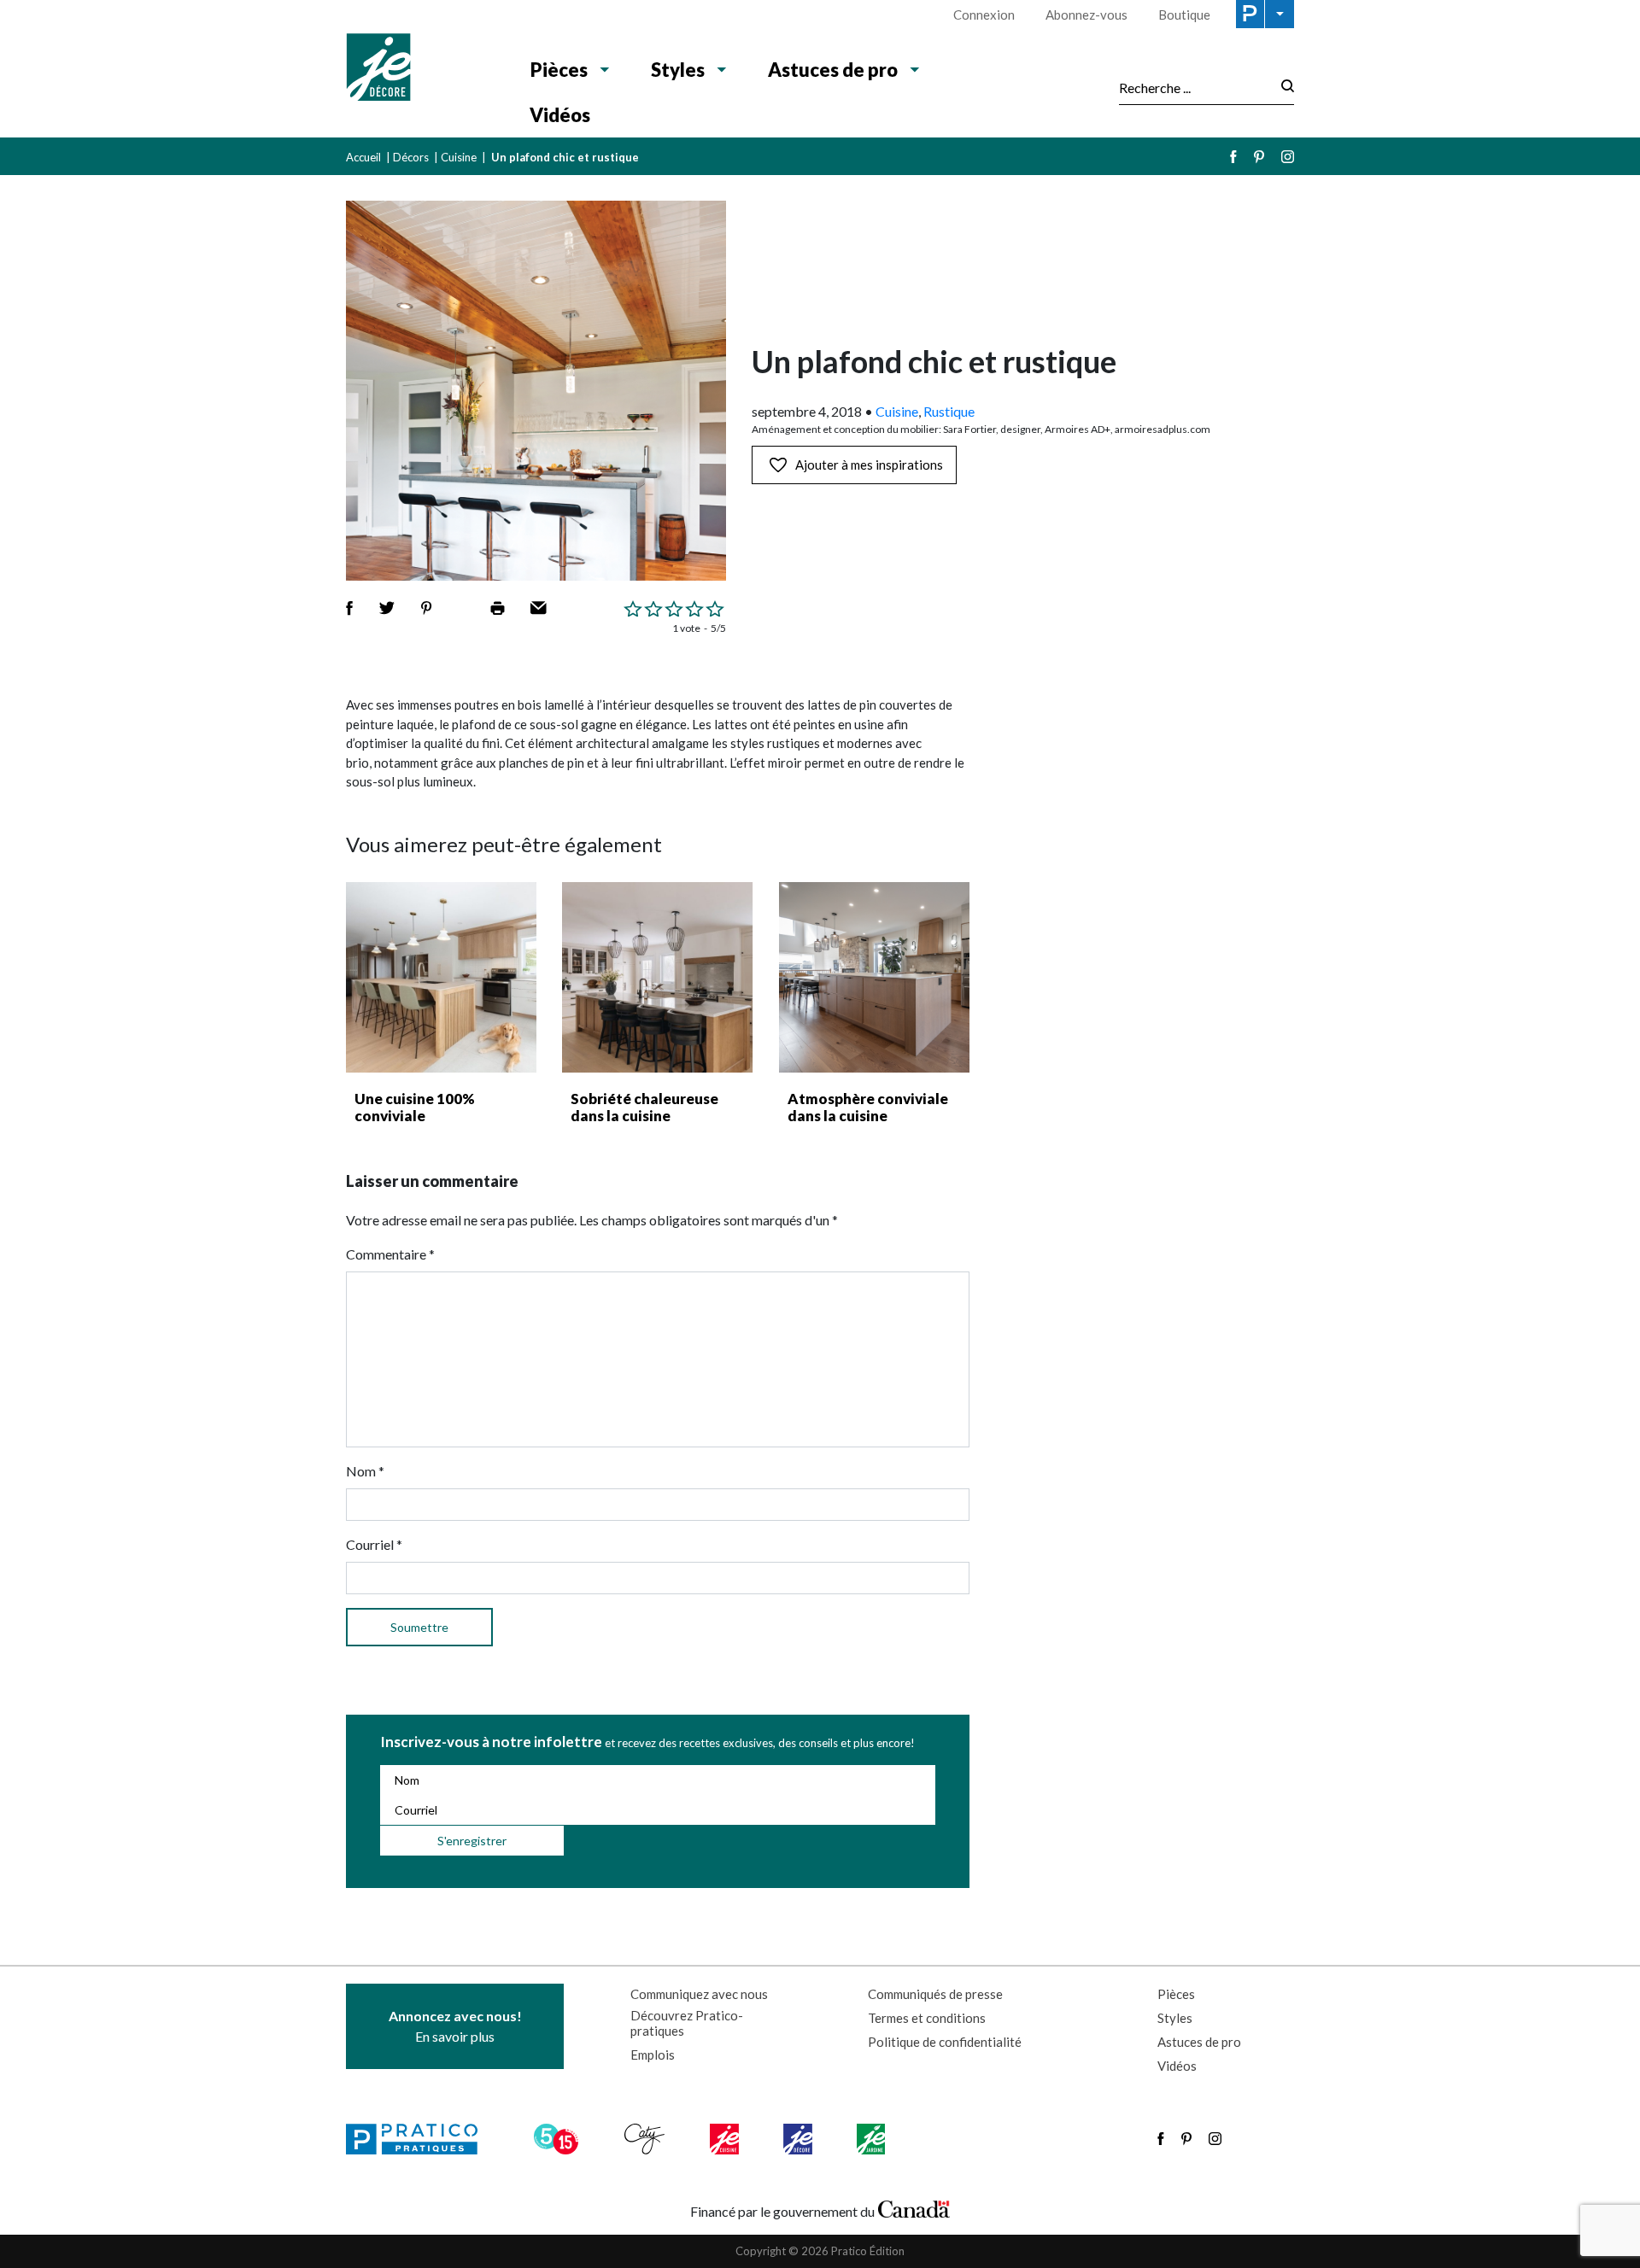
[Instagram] (1288, 157)
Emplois (653, 2055)
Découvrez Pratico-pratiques (687, 2023)
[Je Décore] (421, 69)
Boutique (1184, 15)
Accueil (363, 157)
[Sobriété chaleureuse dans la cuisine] (657, 977)
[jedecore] (799, 2139)
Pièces (559, 70)
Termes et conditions (927, 2018)
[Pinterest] (1259, 157)
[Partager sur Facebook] (349, 608)
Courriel (374, 1544)
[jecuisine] (726, 2139)
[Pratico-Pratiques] (419, 2139)
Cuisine (459, 157)
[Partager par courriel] (539, 608)
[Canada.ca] (914, 2207)
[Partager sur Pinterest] (426, 608)
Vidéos (560, 115)
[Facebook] (1233, 157)
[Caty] (647, 2139)
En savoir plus (455, 2026)
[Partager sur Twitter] (387, 608)
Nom (365, 1471)
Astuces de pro (833, 70)
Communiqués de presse (935, 1994)
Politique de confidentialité (945, 2042)
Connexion (984, 15)
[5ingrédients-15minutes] (559, 2139)
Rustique (949, 411)
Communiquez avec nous (699, 1994)
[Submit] (1283, 88)
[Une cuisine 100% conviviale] (441, 977)
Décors (411, 157)
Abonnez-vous (1086, 15)
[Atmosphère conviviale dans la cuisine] (874, 977)
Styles (678, 70)
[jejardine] (873, 2139)
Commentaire (390, 1254)
